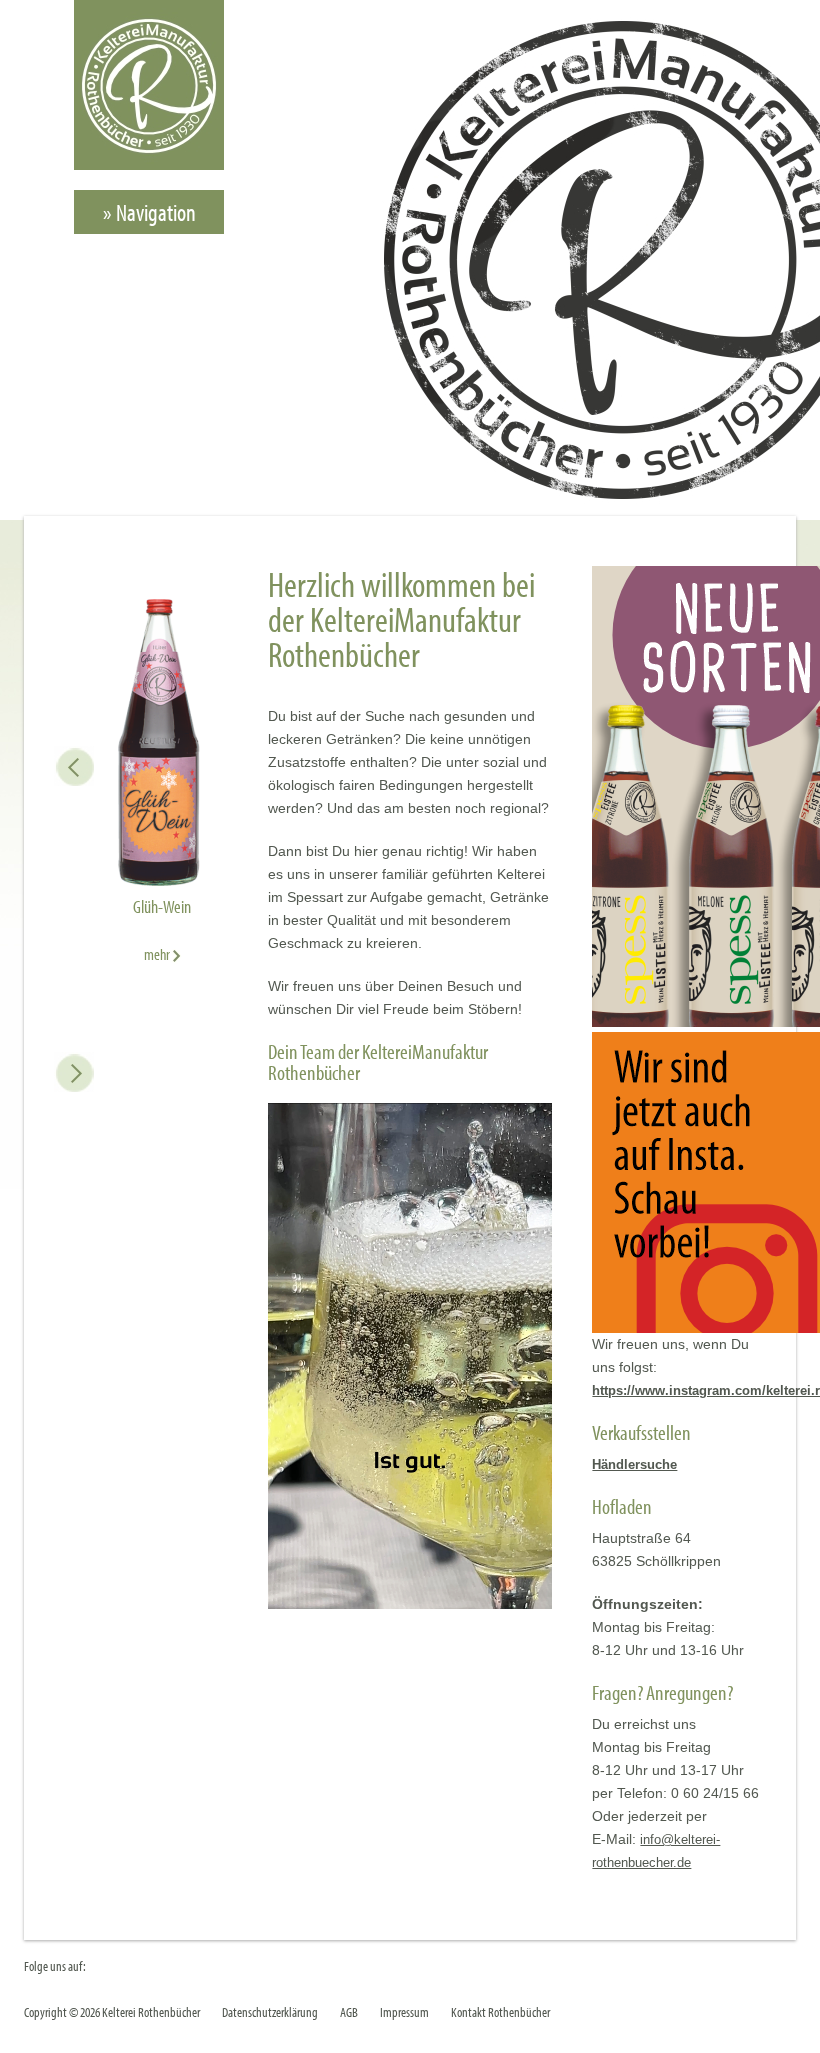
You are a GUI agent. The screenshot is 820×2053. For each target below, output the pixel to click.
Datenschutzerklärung (270, 2011)
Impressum (404, 2011)
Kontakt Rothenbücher (500, 2011)
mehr (157, 954)
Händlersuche (634, 1464)
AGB (349, 2011)
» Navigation (149, 212)
